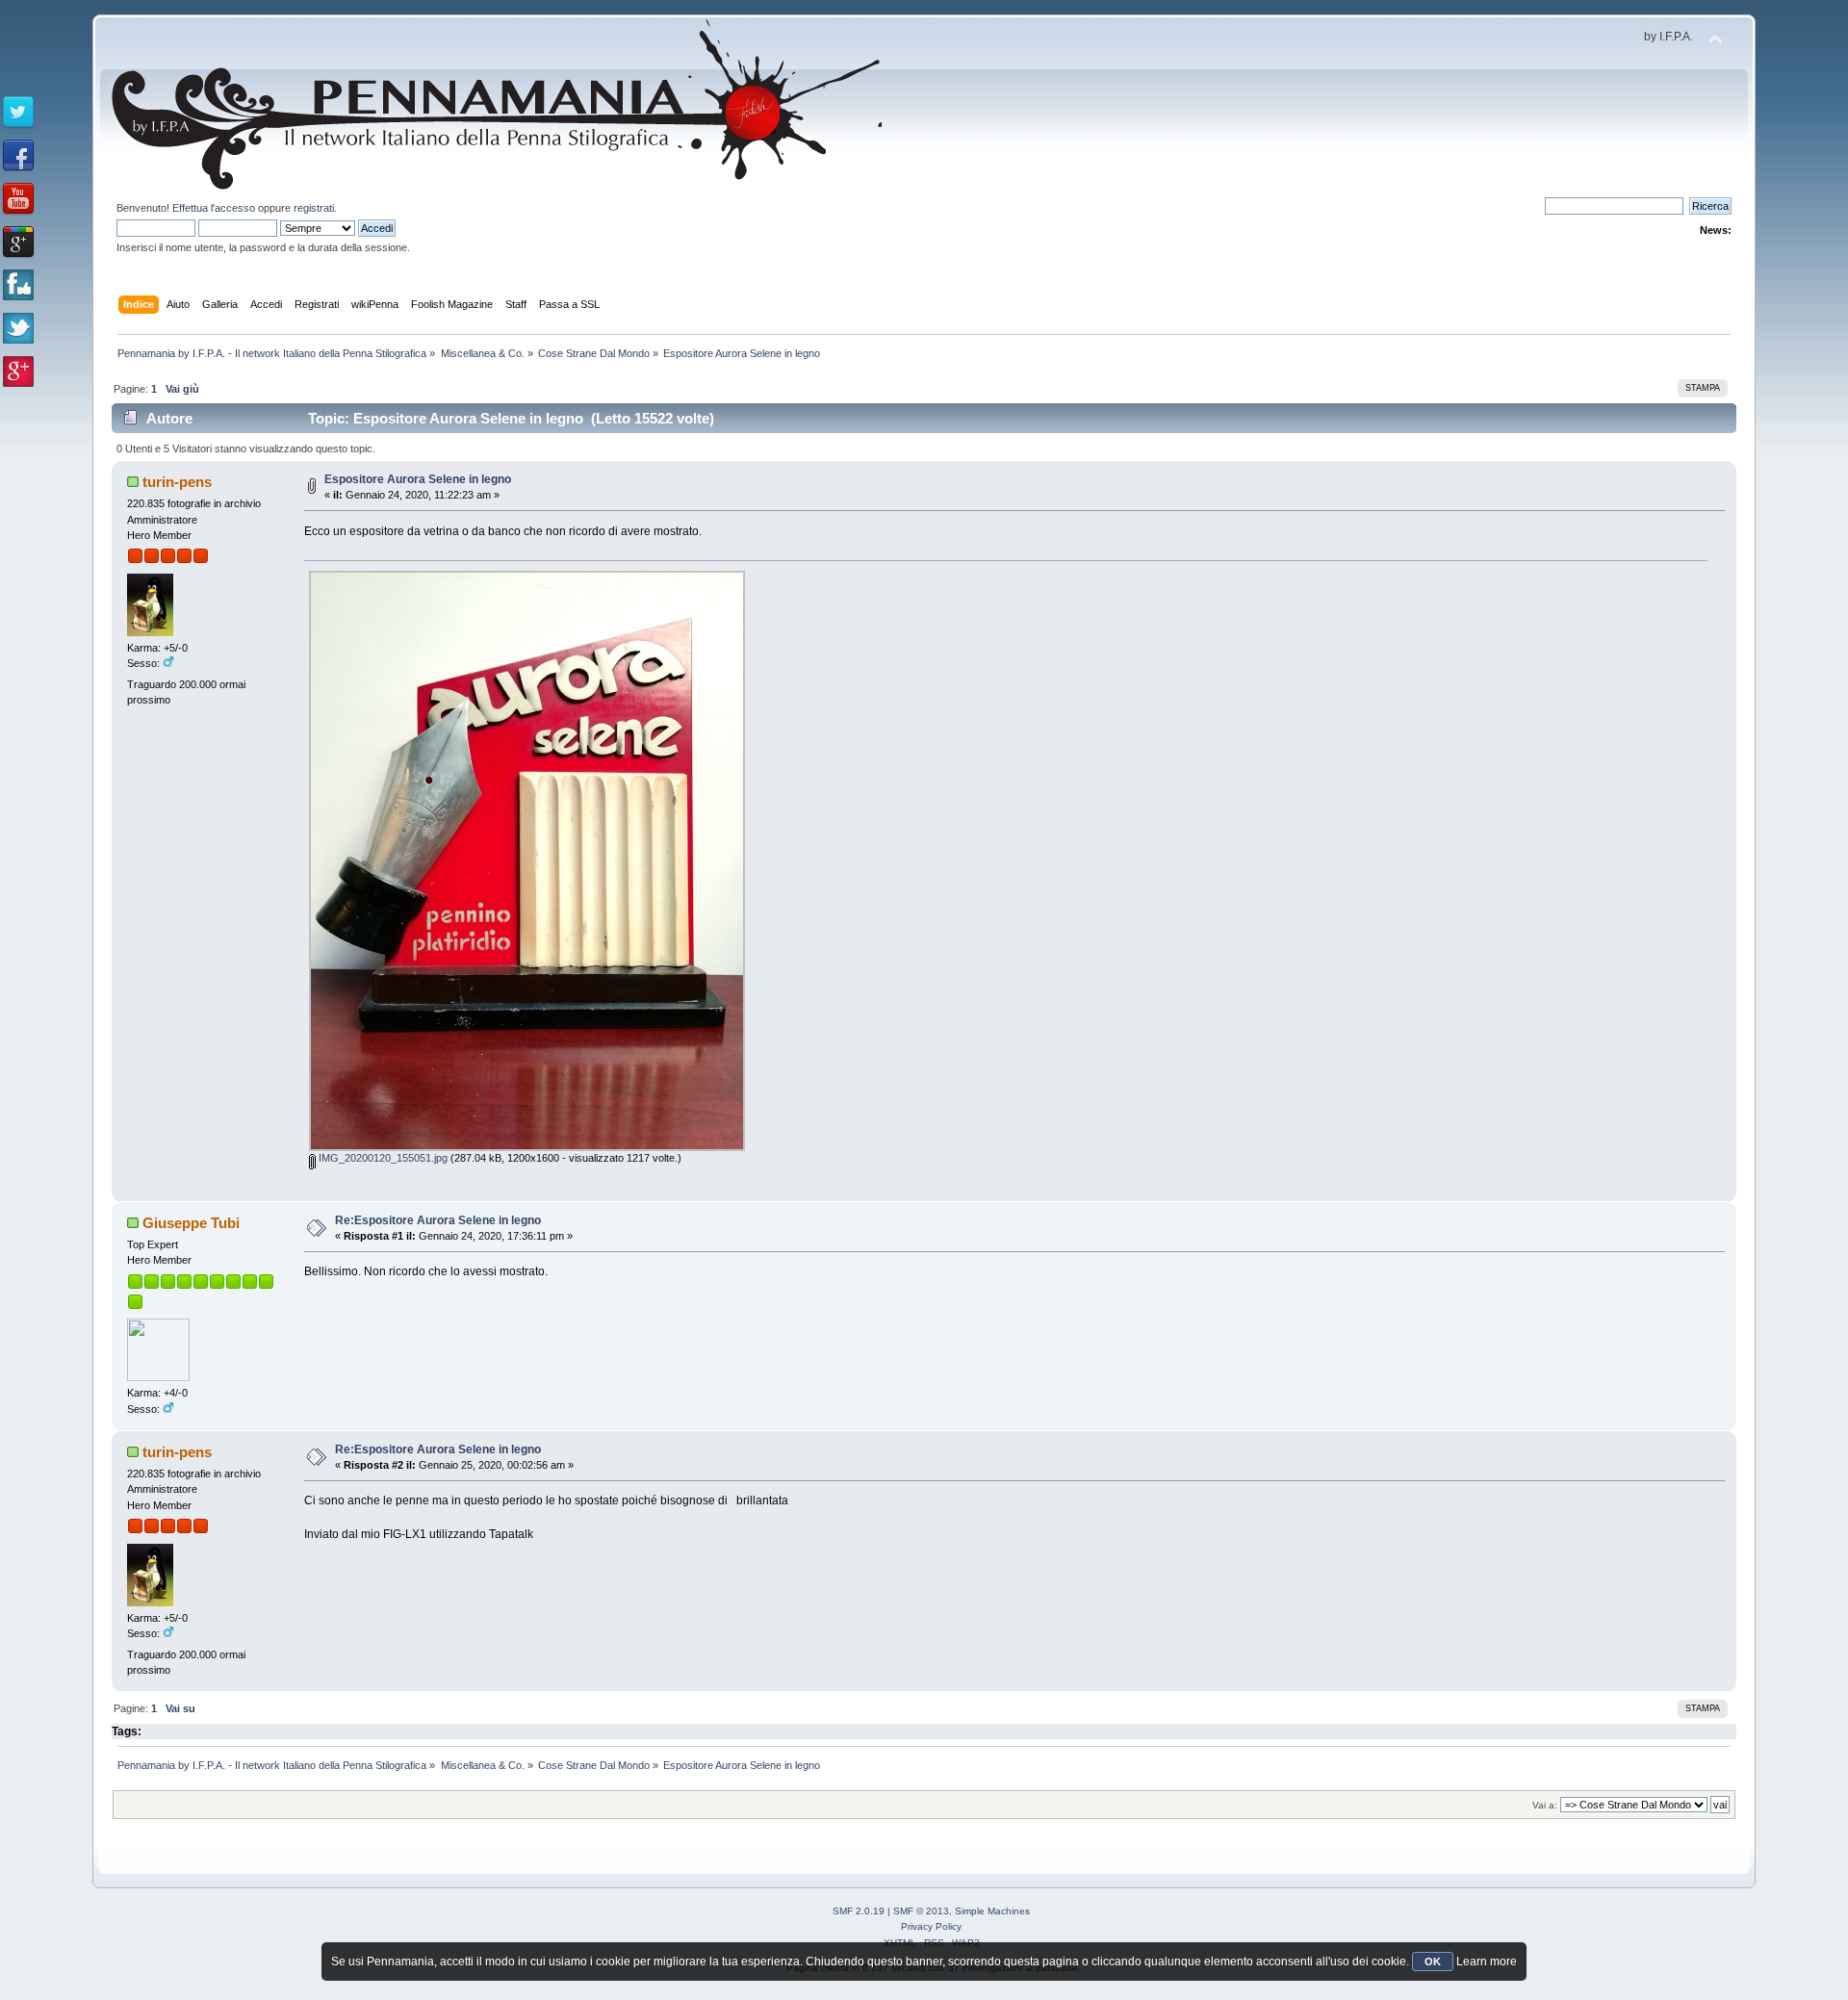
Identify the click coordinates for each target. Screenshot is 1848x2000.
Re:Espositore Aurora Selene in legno (438, 1220)
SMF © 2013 (921, 1911)
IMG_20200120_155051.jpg (382, 1158)
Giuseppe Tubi (191, 1223)
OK (1433, 1962)
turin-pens (177, 482)
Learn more (1487, 1962)
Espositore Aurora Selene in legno (418, 479)
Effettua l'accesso (214, 208)
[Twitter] (18, 113)
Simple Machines (992, 1911)
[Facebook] (18, 156)
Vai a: (1545, 1805)
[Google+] (18, 243)
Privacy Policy (931, 1926)
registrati (314, 208)
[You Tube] (18, 199)
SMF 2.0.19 (859, 1911)
